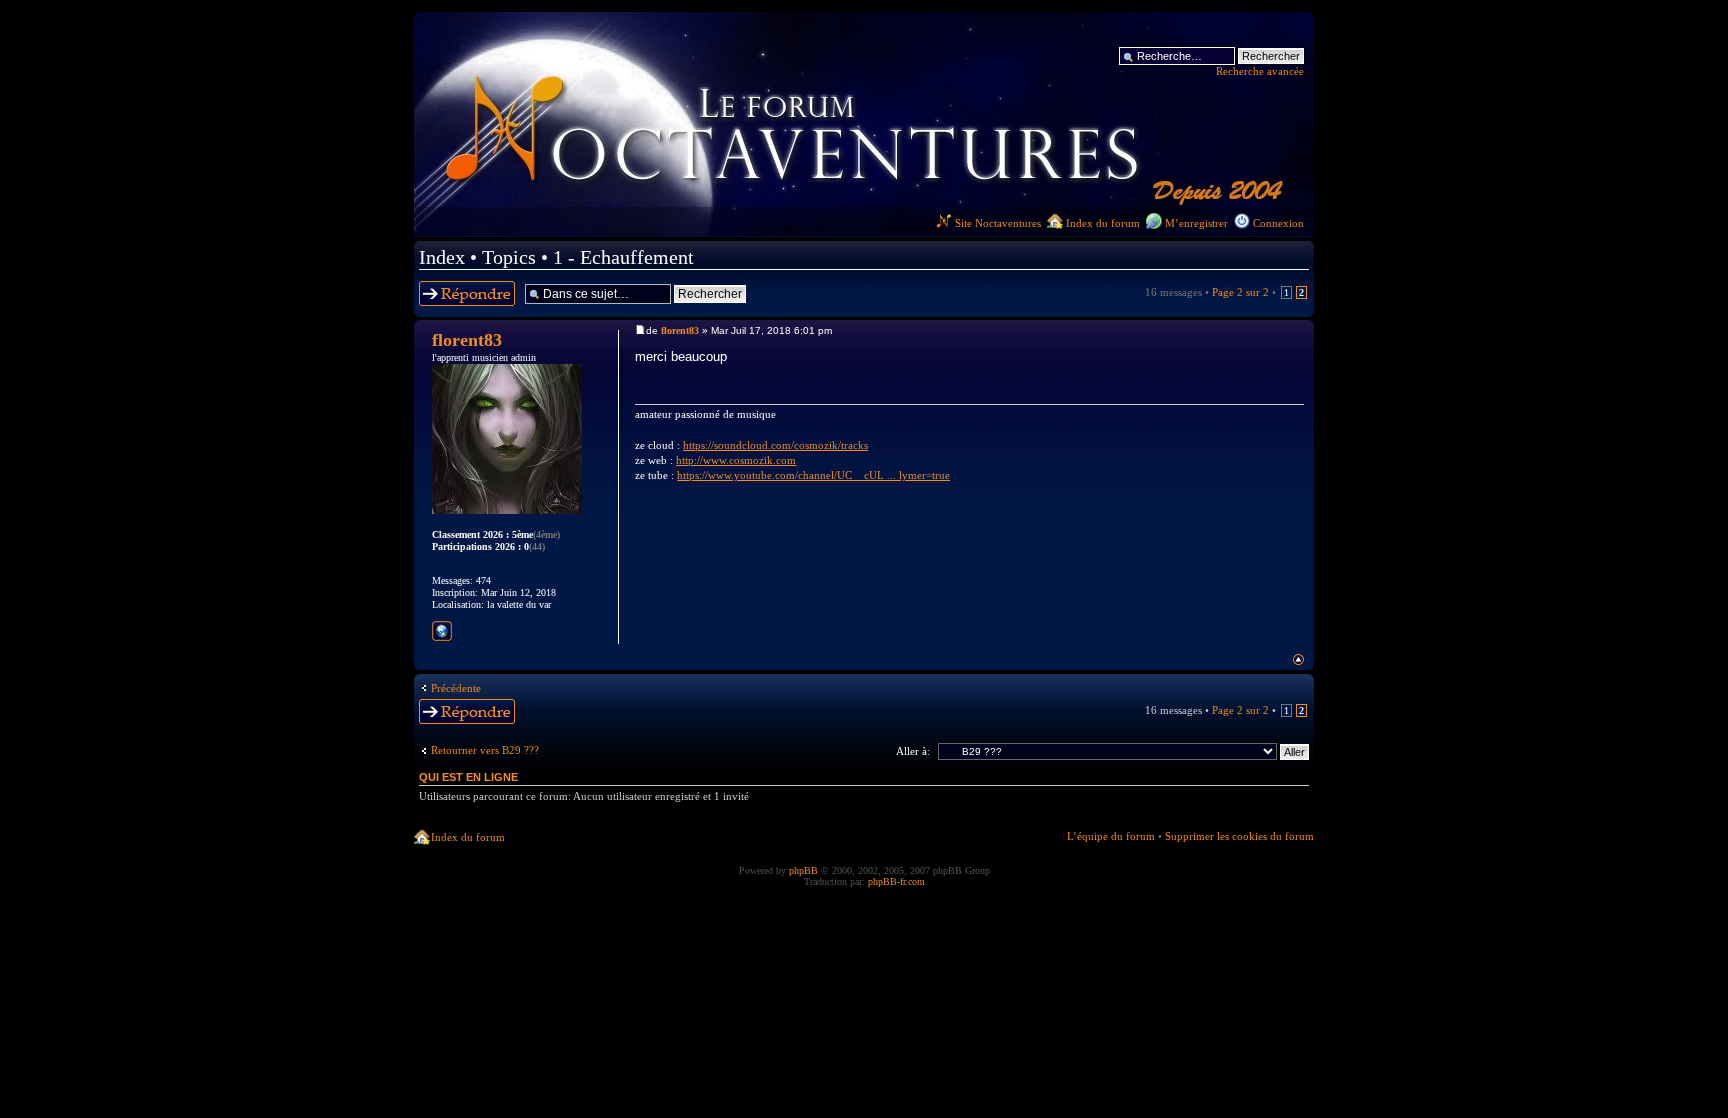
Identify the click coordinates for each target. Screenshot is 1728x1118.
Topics (509, 257)
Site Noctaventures (998, 223)
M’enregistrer (1196, 223)
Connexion (1278, 223)
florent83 (680, 330)
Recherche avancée (1260, 71)
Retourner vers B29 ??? (485, 750)
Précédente (456, 688)
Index (442, 257)
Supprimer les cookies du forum (1239, 836)
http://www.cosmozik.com (736, 460)
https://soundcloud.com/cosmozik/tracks (775, 445)
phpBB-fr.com (896, 881)
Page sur (1240, 292)
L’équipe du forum (1111, 836)
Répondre (441, 287)
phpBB (803, 870)
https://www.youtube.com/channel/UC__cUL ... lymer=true (813, 475)
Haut (1298, 659)
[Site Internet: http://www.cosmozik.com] (442, 631)
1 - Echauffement (623, 257)
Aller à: (913, 751)
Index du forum (1103, 223)
